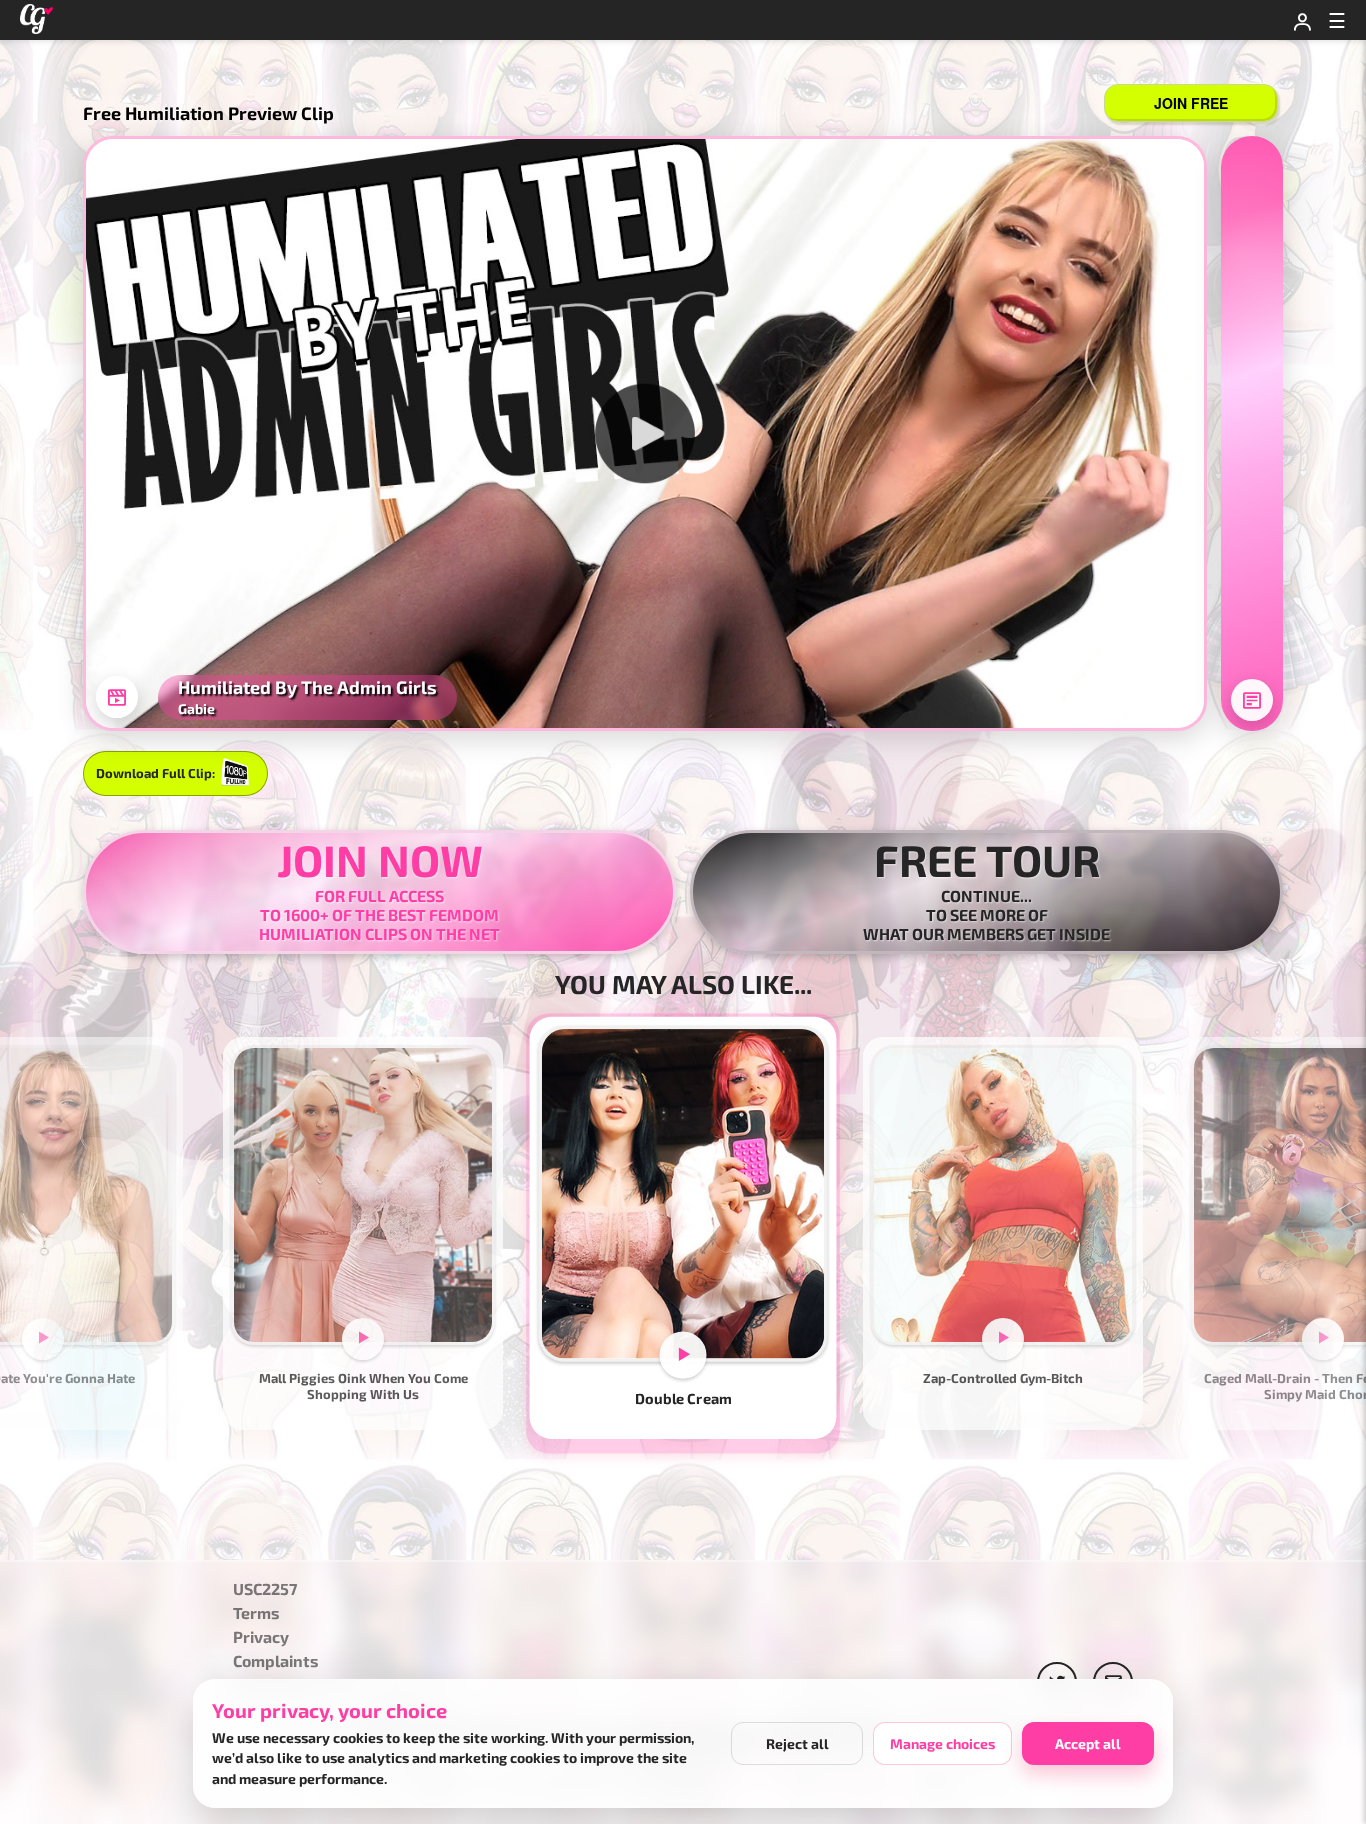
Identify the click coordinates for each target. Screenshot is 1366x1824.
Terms (256, 1613)
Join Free (1191, 103)
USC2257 (265, 1589)
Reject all (797, 1743)
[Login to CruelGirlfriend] (1302, 20)
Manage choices (942, 1743)
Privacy (261, 1637)
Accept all (1088, 1743)
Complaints (276, 1661)
